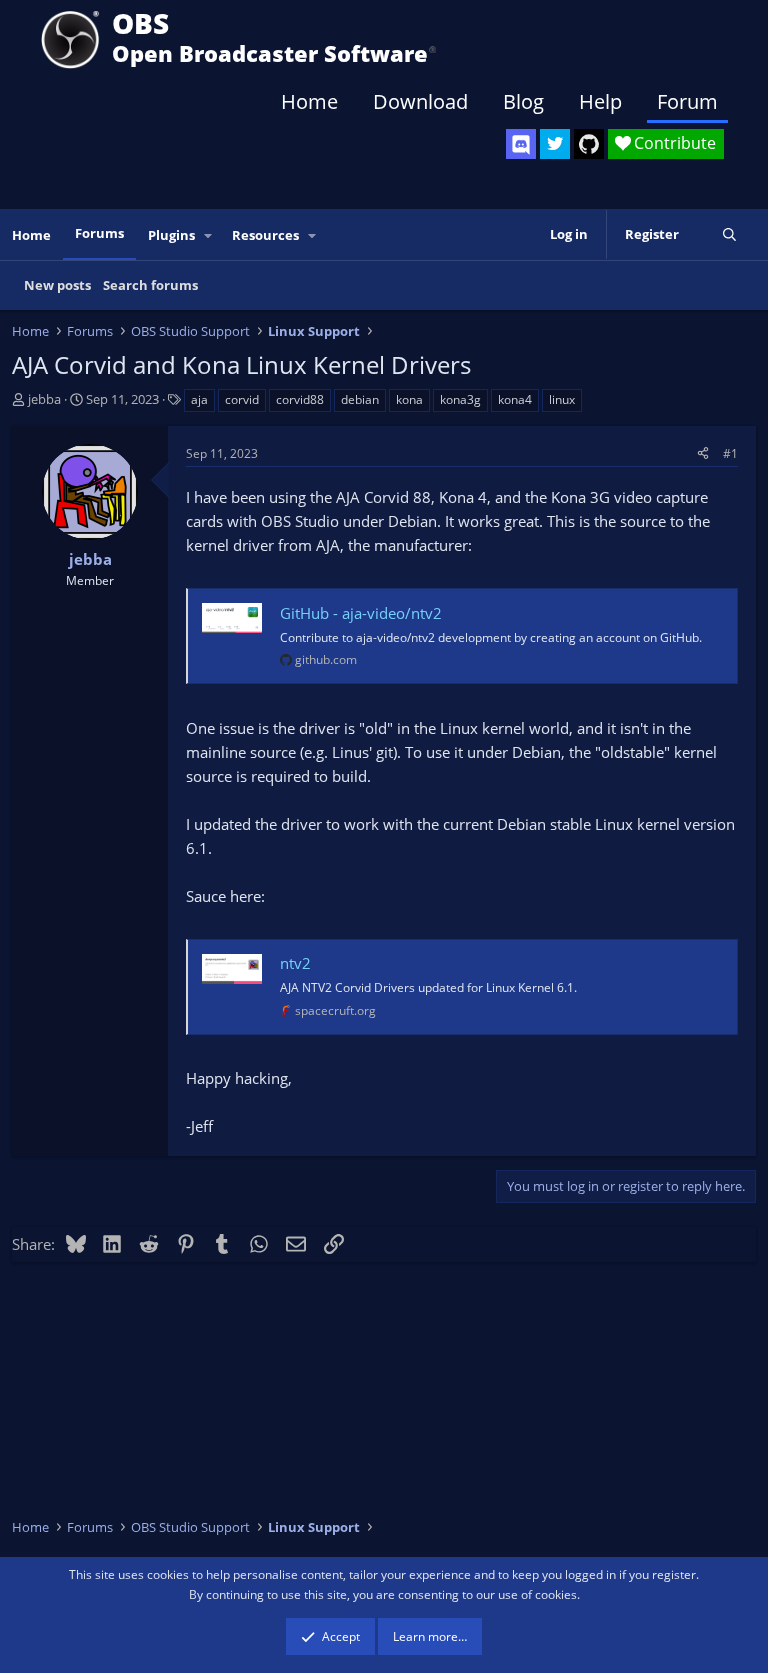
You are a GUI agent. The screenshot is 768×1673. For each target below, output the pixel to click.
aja (199, 399)
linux (562, 399)
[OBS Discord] (521, 144)
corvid (242, 399)
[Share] (703, 453)
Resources (265, 235)
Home (309, 101)
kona (409, 399)
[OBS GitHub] (589, 144)
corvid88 (300, 399)
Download (420, 101)
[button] (209, 235)
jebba (44, 399)
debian (360, 399)
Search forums (150, 285)
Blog (523, 101)
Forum (687, 101)
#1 (730, 453)
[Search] (729, 234)
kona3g (460, 399)
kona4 (515, 399)
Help (600, 101)
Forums (99, 233)
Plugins (171, 235)
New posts (57, 285)
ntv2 (295, 963)
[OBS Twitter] (555, 144)
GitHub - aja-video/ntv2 (361, 613)
